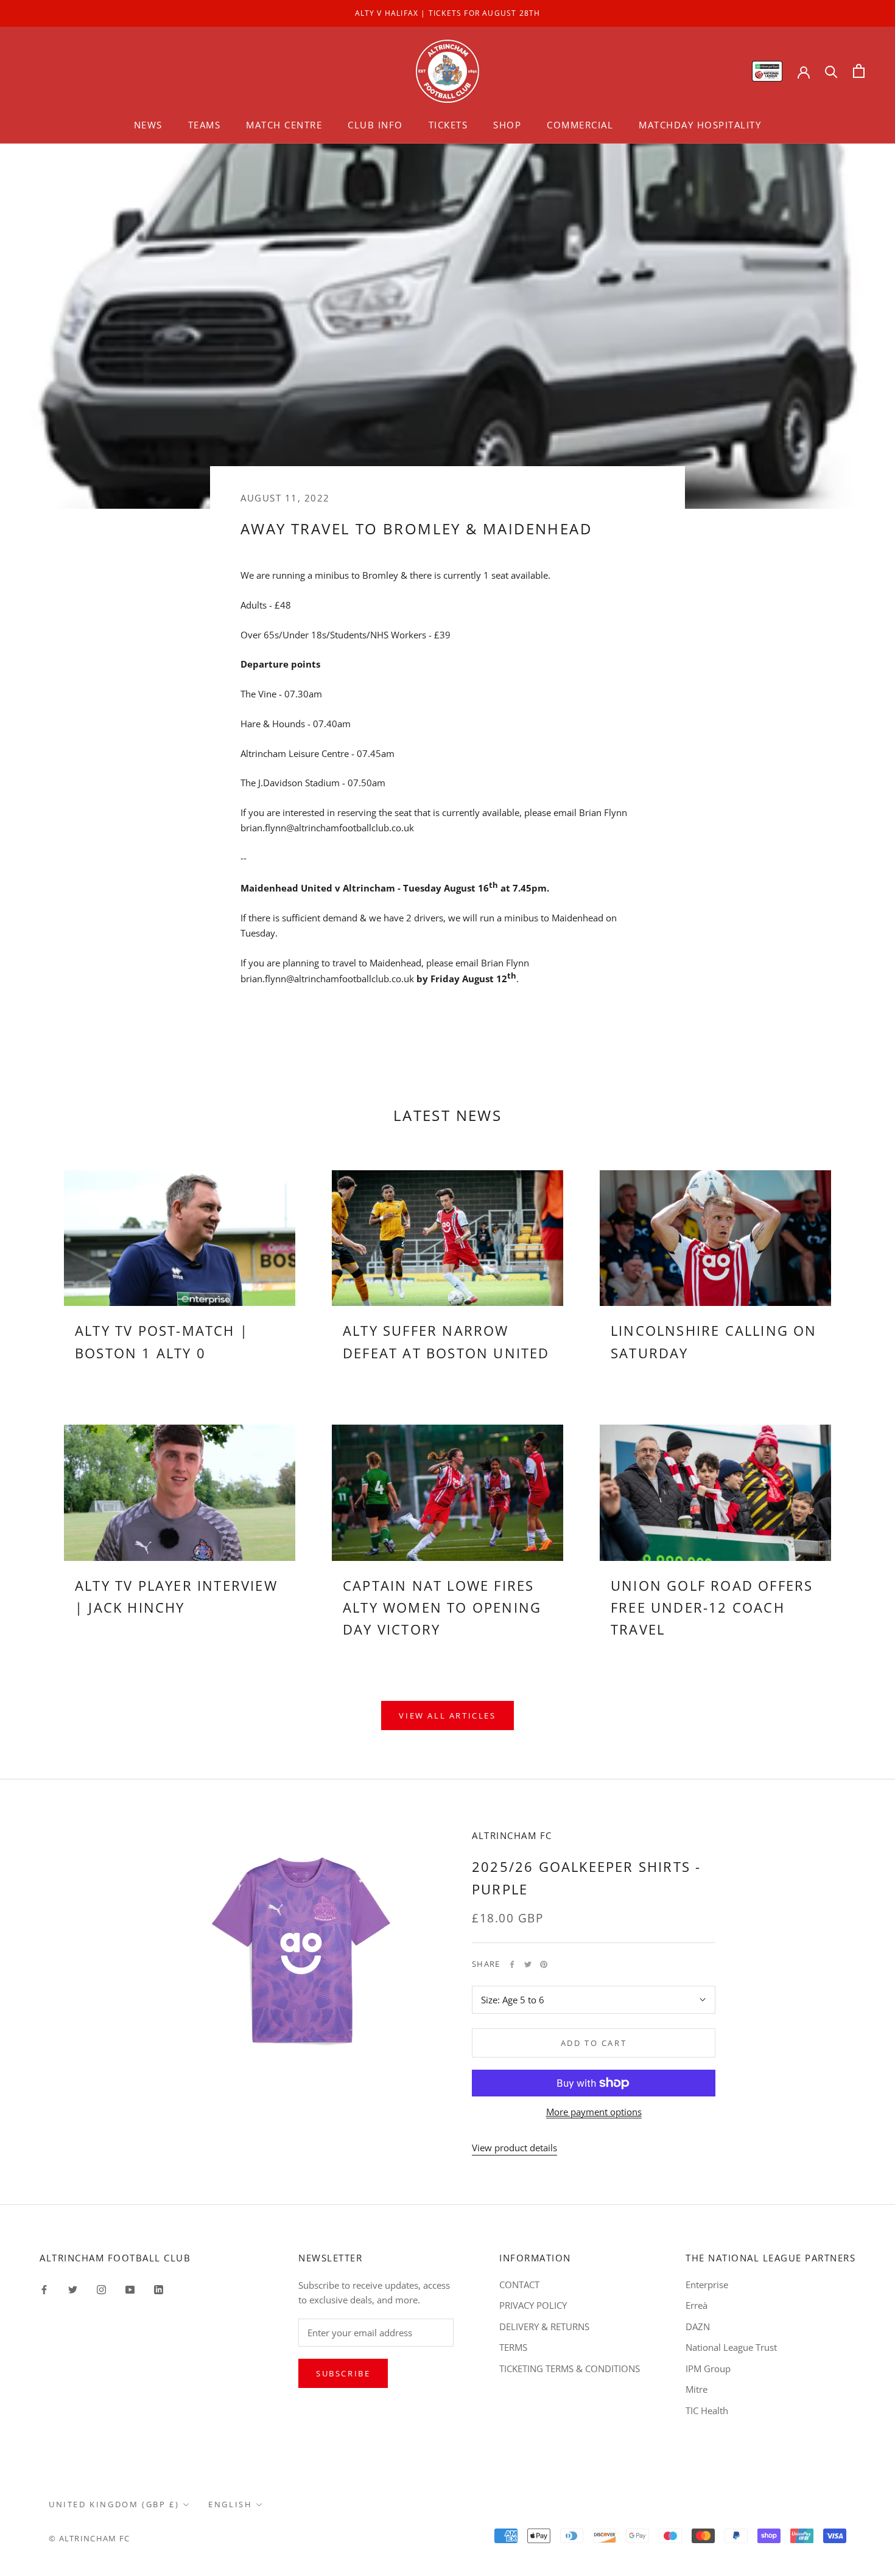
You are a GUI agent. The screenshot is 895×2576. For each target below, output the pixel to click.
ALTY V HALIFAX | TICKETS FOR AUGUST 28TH (448, 13)
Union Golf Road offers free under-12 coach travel (712, 1607)
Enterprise (707, 2285)
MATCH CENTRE (284, 125)
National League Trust (731, 2347)
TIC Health (707, 2410)
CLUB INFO (375, 125)
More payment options (594, 2112)
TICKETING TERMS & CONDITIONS (570, 2368)
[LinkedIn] (159, 2289)
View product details (514, 2148)
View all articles (447, 1716)
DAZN (698, 2326)
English (230, 2504)
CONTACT (519, 2285)
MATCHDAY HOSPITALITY (700, 125)
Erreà (697, 2305)
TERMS (513, 2347)
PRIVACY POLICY (533, 2305)
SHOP (507, 125)
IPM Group (708, 2368)
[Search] (831, 71)
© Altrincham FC (89, 2538)
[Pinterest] (544, 1964)
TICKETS (448, 125)
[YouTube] (130, 2289)
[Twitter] (528, 1964)
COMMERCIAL (580, 125)
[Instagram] (101, 2289)
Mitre (697, 2389)
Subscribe (343, 2373)
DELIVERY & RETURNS (544, 2326)
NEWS (148, 125)
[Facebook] (512, 1964)
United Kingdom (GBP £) (114, 2504)
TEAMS (205, 125)
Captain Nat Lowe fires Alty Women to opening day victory (442, 1607)
